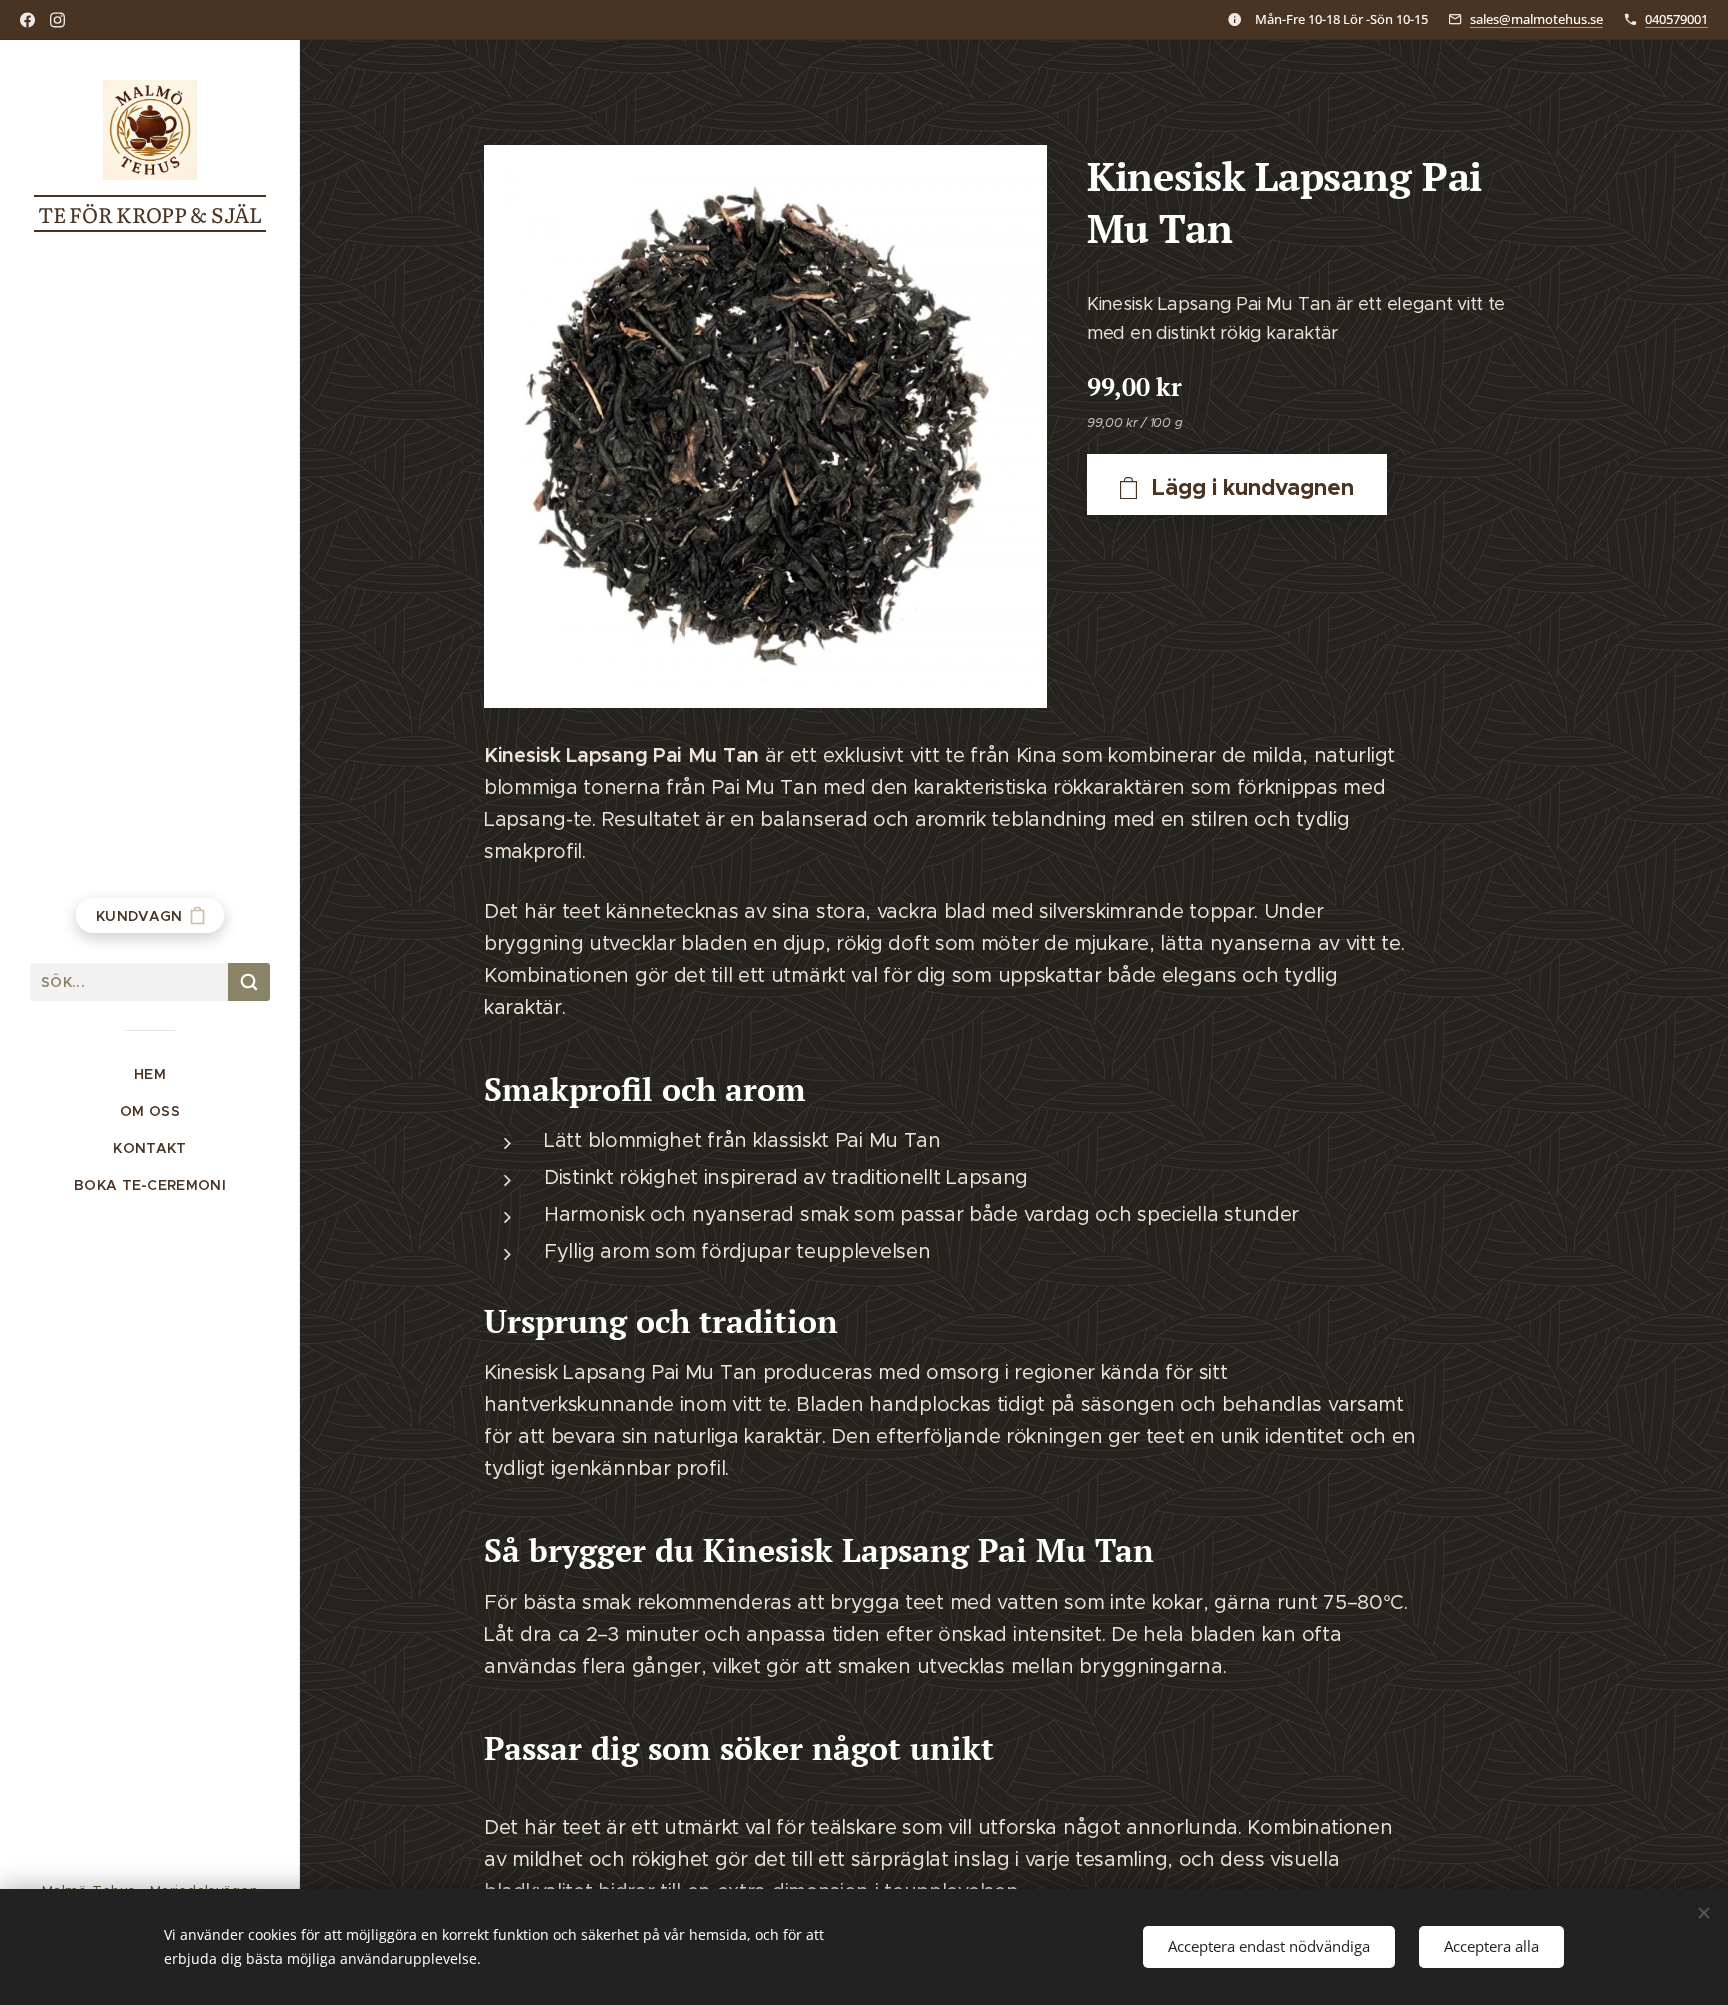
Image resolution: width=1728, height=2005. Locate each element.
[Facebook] (27, 20)
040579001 (1676, 19)
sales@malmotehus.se (1536, 19)
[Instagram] (57, 20)
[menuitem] (150, 1074)
